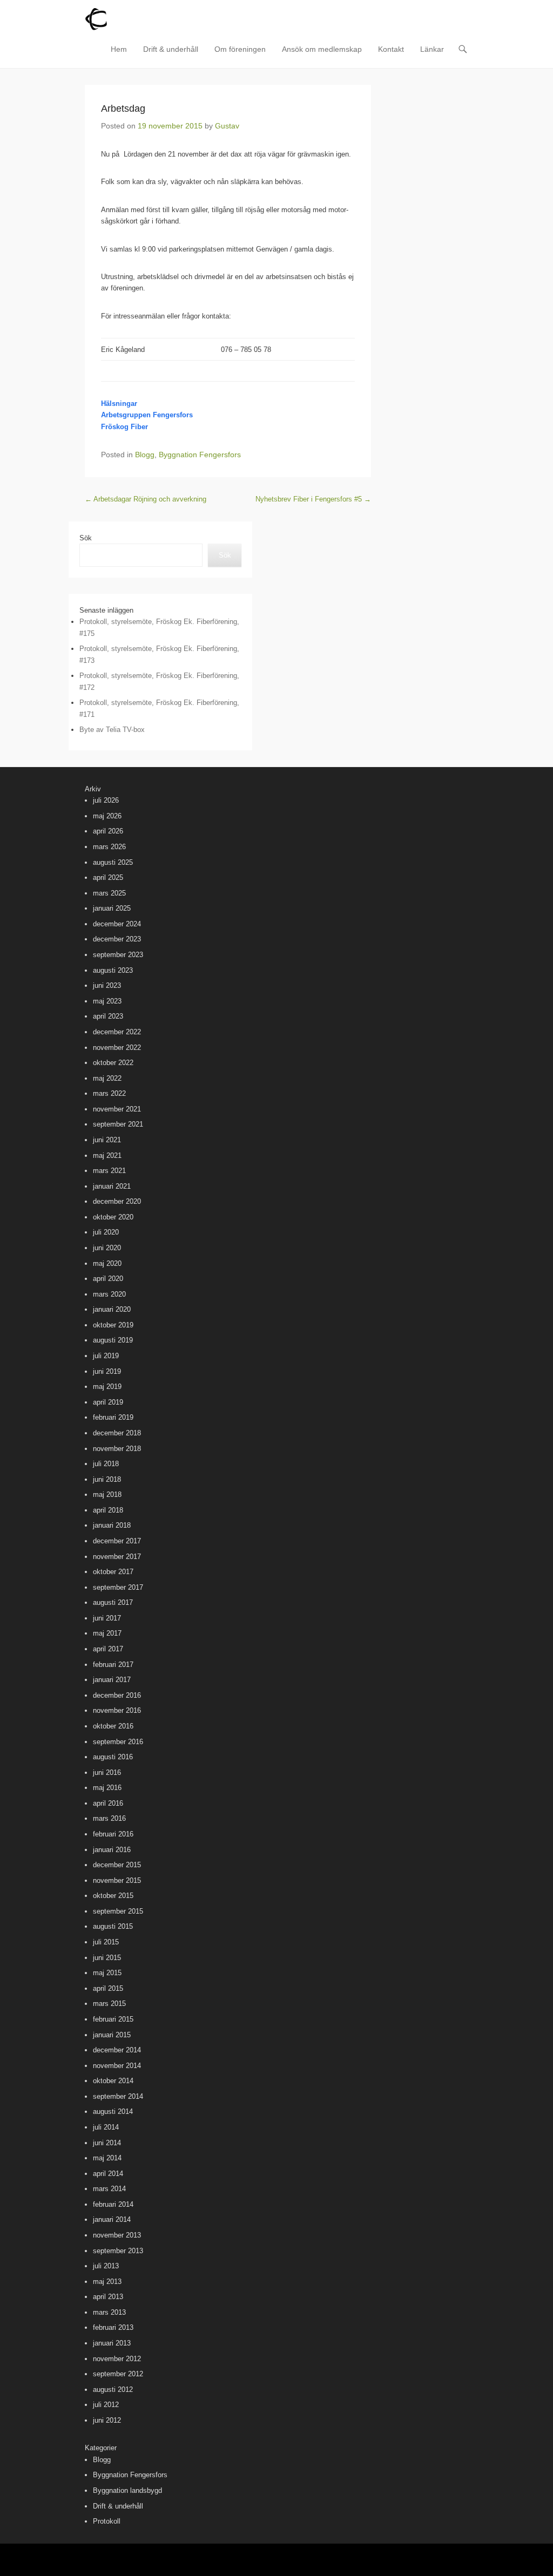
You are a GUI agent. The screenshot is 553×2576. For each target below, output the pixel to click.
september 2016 (118, 1742)
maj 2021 (107, 1155)
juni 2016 (107, 1772)
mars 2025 (109, 893)
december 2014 (117, 2050)
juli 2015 (106, 1942)
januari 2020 (112, 1309)
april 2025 (108, 877)
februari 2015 (113, 2019)
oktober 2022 (113, 1063)
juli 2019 (106, 1356)
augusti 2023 (113, 970)
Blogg (145, 455)
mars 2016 (109, 1818)
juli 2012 (106, 2405)
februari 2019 (113, 1417)
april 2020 (108, 1279)
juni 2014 (107, 2143)
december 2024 (117, 924)
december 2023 (117, 939)
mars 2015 (109, 2004)
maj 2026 (107, 816)
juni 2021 (107, 1140)
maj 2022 (107, 1078)
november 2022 (117, 1048)
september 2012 (118, 2374)
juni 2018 (107, 1479)
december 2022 (117, 1032)
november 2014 (117, 2066)
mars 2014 (109, 2189)
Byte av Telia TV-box (112, 730)
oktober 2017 (113, 1572)
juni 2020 (107, 1248)
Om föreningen (240, 49)
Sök (86, 538)
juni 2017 (107, 1618)
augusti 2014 (113, 2111)
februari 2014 (113, 2204)
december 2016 (117, 1695)
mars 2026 (109, 847)
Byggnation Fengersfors (200, 455)
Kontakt (391, 49)
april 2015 (108, 1988)
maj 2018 (107, 1494)
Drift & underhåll (171, 49)
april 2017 (108, 1649)
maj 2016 (107, 1788)
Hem (119, 49)
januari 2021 (112, 1186)
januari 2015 (112, 2035)
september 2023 (118, 955)
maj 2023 (107, 1001)
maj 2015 (107, 1973)
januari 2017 (112, 1680)
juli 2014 (106, 2127)
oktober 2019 (113, 1325)
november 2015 (117, 1880)
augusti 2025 (113, 862)
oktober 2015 (113, 1896)
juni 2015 (107, 1958)
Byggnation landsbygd (127, 2490)
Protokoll (107, 2521)
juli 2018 (106, 1464)
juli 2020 (106, 1232)
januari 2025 (112, 908)
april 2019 (108, 1402)
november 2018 (117, 1449)
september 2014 (118, 2096)
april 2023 (108, 1016)
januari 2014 (112, 2219)
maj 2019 (107, 1387)
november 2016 (117, 1710)
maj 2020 (107, 1263)
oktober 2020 (113, 1217)
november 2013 (117, 2235)
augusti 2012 (113, 2389)
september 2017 (118, 1587)
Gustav (227, 126)
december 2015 (117, 1865)
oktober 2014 (113, 2081)
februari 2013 (113, 2327)
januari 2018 (112, 1525)
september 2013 (118, 2251)
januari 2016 (112, 1850)
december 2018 (117, 1433)
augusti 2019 (113, 1340)
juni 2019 (107, 1371)
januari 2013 (112, 2343)
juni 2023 (107, 985)
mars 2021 (109, 1171)
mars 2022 (109, 1093)
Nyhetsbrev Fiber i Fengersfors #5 (313, 499)
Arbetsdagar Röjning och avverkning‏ (146, 499)
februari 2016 (113, 1834)
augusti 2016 (113, 1757)
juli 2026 (106, 800)
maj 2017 (107, 1633)
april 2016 (108, 1803)
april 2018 (108, 1510)
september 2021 (118, 1124)
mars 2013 (109, 2312)
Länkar (432, 49)
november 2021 (117, 1109)
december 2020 (117, 1201)
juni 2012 (107, 2420)
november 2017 (117, 1557)
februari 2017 (113, 1665)
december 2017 (117, 1541)
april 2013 (108, 2297)
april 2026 (108, 831)
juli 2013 (106, 2266)
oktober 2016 (113, 1726)
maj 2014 (107, 2158)
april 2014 (108, 2174)
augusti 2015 (113, 1926)
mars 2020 (109, 1294)
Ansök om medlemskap (322, 49)
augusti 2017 (113, 1602)
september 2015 (118, 1911)
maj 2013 (107, 2282)
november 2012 (117, 2359)
